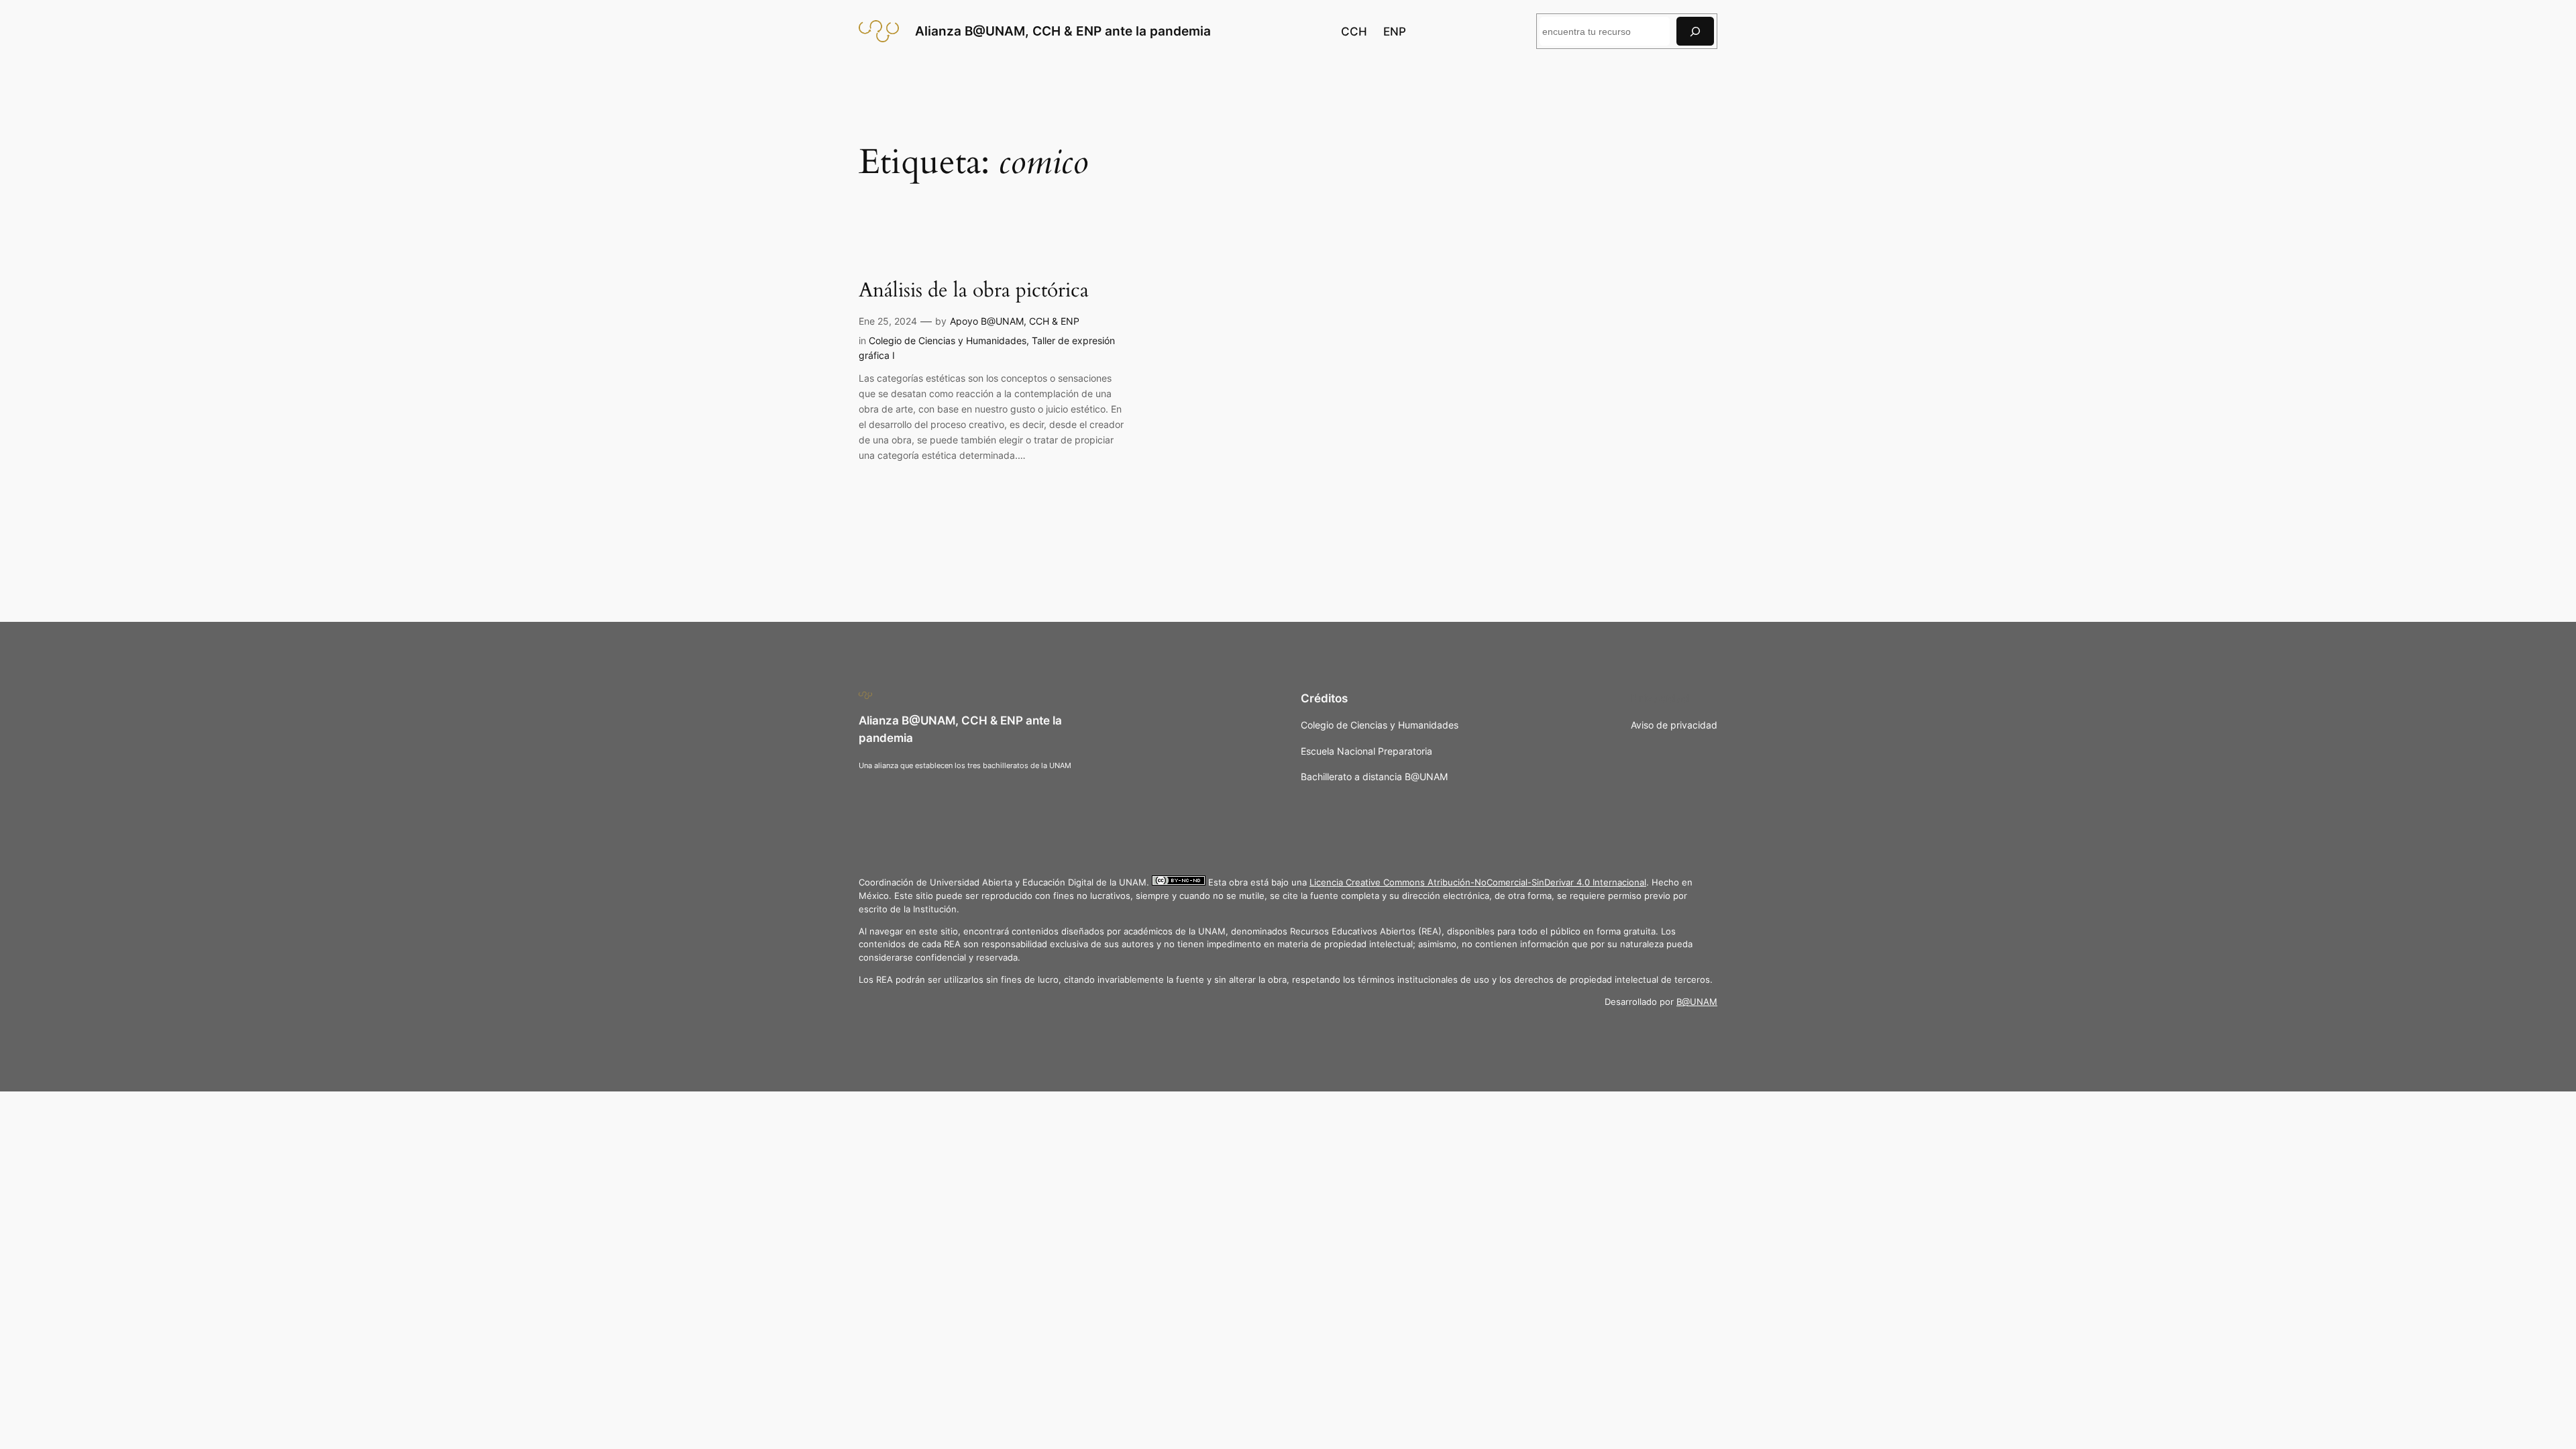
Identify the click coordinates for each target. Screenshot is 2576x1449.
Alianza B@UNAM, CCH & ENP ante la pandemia (1063, 31)
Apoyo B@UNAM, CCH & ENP (1015, 321)
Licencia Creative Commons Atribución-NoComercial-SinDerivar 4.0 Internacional (1478, 882)
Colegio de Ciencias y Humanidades (948, 340)
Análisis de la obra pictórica (974, 291)
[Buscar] (1695, 31)
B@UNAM (1697, 1002)
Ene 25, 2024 (888, 321)
